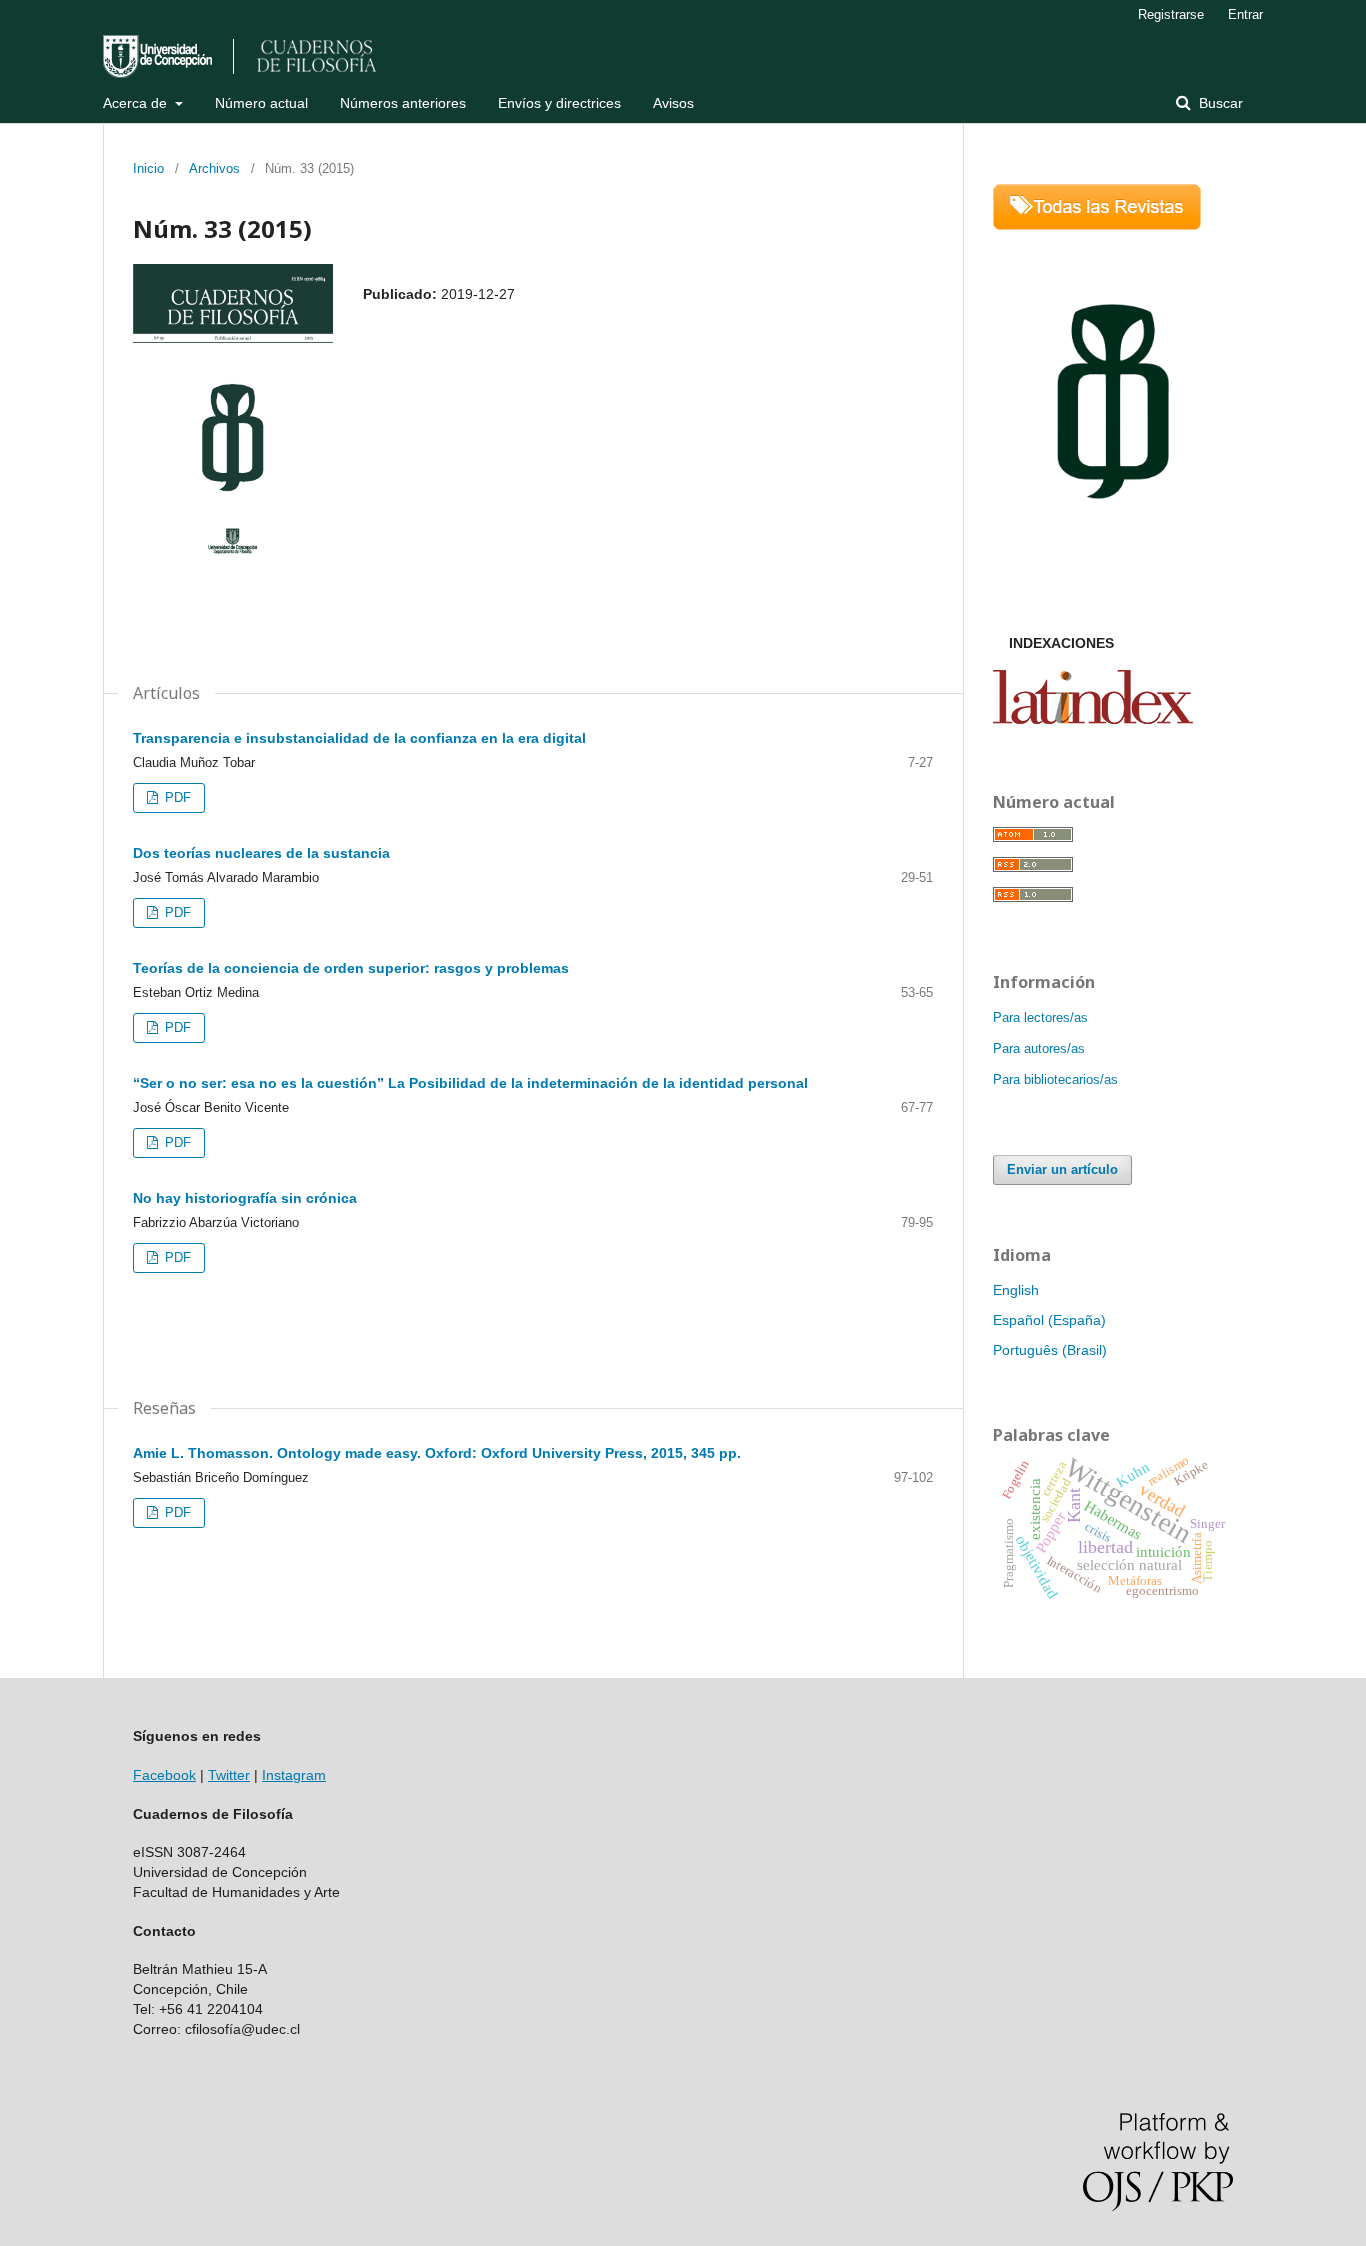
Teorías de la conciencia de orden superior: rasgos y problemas (351, 968)
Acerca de (137, 103)
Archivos (214, 168)
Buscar (1219, 103)
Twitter (229, 1775)
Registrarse (1171, 14)
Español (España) (1049, 1320)
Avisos (673, 103)
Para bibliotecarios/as (1055, 1079)
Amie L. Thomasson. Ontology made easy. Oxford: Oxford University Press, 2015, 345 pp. (437, 1453)
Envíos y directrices (559, 103)
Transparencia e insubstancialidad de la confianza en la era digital (359, 738)
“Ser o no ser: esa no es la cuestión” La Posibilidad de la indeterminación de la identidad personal (470, 1083)
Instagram (294, 1775)
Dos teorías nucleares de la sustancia (261, 853)
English (1016, 1290)
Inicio (148, 168)
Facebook (164, 1775)
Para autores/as (1039, 1048)
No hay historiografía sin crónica (245, 1198)
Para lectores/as (1040, 1017)
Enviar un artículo (1062, 1169)
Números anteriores (403, 103)
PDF (176, 797)
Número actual (261, 103)
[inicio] (1113, 558)
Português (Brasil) (1050, 1350)
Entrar (1245, 14)
